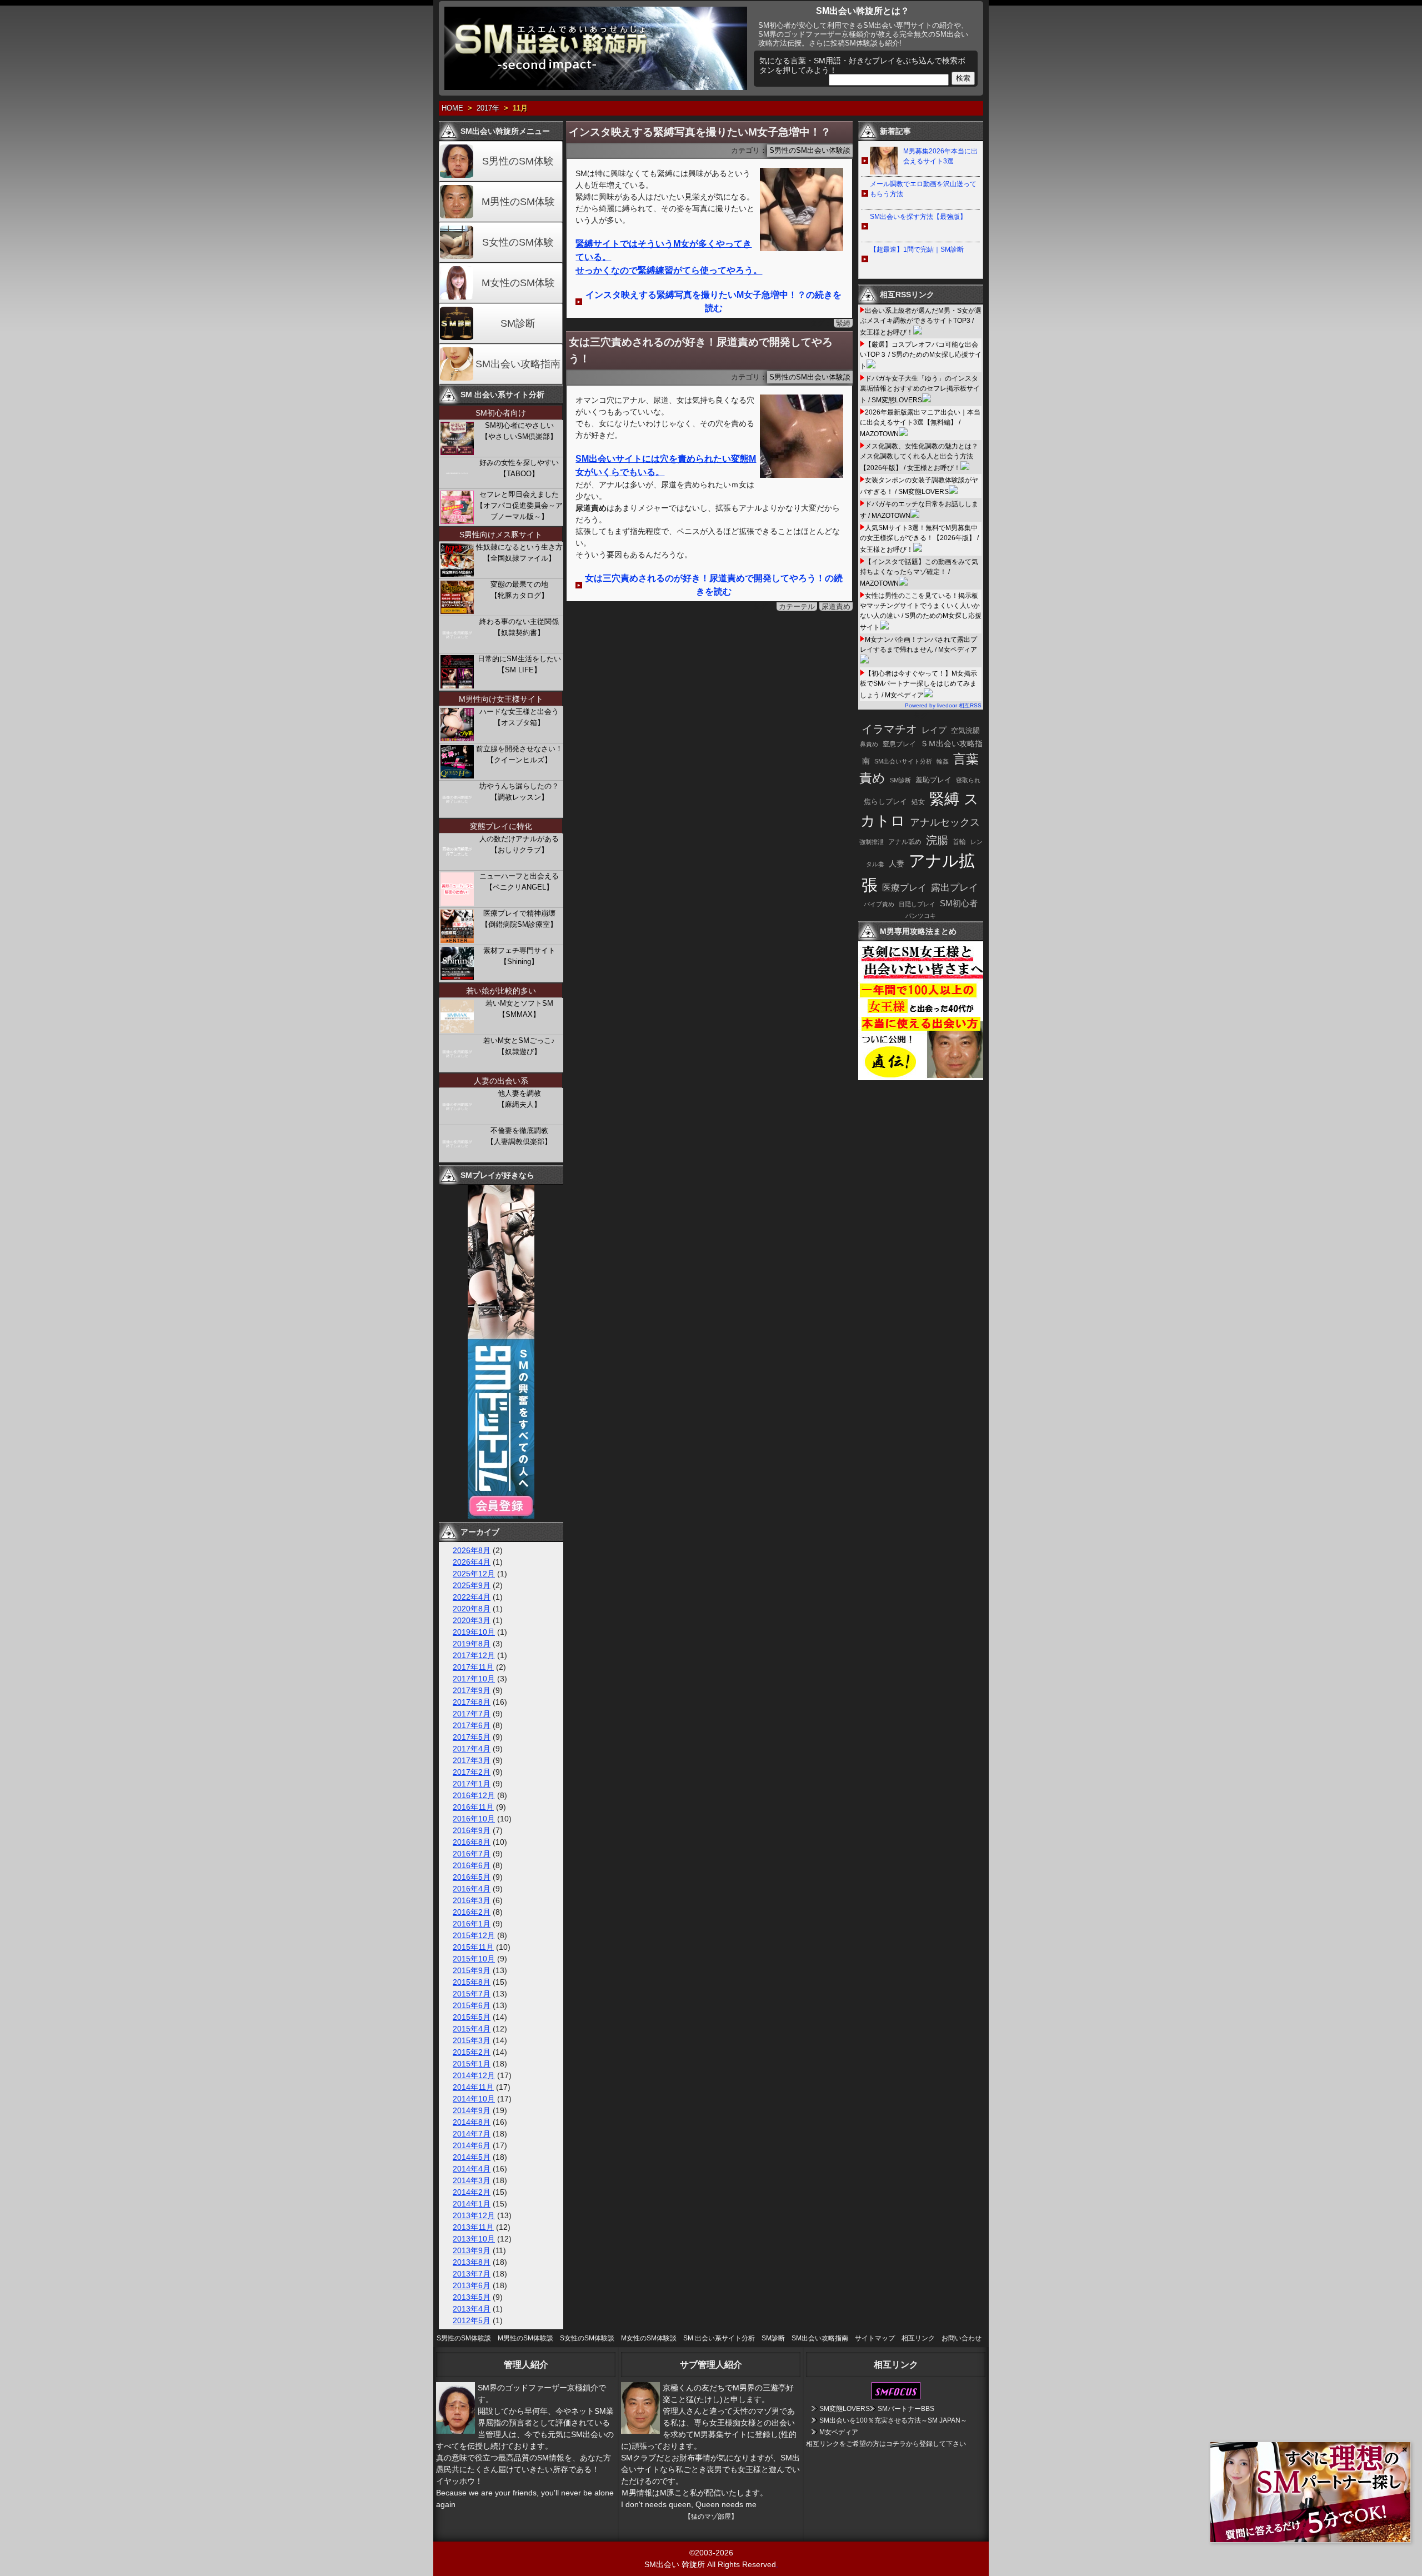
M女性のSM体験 (518, 283)
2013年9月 (472, 2250)
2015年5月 (472, 2017)
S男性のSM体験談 (464, 2338)
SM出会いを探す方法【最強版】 (918, 217)
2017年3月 (472, 1760)
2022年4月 (472, 1597)
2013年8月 (472, 2262)
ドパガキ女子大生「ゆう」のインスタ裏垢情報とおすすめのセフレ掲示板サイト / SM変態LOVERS (920, 389)
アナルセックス (945, 822)
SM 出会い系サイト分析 (719, 2338)
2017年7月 (472, 1714)
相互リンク (918, 2338)
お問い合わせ (962, 2338)
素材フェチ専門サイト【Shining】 (519, 956)
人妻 (897, 863)
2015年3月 (472, 2040)
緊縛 (843, 323)
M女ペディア (839, 2432)
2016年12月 (474, 1795)
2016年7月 (472, 1854)
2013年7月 (472, 2274)
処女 (918, 802)
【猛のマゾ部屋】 (711, 2517)
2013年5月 (472, 2297)
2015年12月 (474, 1935)
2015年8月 (472, 1982)
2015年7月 (472, 1994)
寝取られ (968, 780)
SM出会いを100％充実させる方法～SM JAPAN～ (893, 2420)
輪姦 (943, 761)
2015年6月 (472, 2005)
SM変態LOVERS (845, 2409)
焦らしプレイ (885, 802)
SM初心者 (959, 903)
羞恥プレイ (933, 780)
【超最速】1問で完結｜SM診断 (917, 249)
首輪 (959, 842)
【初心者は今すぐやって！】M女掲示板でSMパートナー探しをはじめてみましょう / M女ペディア (918, 684)
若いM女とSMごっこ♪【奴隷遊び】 (519, 1046)
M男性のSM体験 (518, 202)
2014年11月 (473, 2087)
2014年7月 (472, 2134)
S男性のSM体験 (518, 161)
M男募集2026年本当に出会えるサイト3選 (940, 156)
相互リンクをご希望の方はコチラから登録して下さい (886, 2444)
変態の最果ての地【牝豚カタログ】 (519, 590)
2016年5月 (472, 1877)
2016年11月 (473, 1807)
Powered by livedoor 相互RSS (943, 705)
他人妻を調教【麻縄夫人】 (519, 1099)
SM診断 (518, 323)
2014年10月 (474, 2099)
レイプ (934, 730)
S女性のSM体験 (518, 242)
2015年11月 (473, 1947)
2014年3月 (472, 2180)
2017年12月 (474, 1655)
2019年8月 (472, 1644)
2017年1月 (472, 1784)
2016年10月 (474, 1819)
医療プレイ (904, 888)
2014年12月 (474, 2075)
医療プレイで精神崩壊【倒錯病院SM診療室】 (519, 919)
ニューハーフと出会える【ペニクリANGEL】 (519, 882)
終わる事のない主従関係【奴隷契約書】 (519, 627)
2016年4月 (472, 1889)
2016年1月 (472, 1924)
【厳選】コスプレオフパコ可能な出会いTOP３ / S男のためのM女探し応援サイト (921, 355)
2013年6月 (472, 2285)
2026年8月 (472, 1550)
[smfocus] (896, 2397)
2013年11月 (473, 2227)
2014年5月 (472, 2157)
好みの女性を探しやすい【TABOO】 (519, 468)
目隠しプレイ (917, 904)
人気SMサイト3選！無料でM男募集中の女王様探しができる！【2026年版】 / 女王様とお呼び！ (919, 539)
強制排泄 (872, 842)
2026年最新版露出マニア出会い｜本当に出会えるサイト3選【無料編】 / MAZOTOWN (920, 423)
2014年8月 (472, 2122)
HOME (452, 108)
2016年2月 (472, 1912)
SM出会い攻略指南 (518, 364)
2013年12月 (474, 2215)
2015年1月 (472, 2064)
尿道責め (836, 606)
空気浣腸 (965, 730)
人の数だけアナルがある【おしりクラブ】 (519, 844)
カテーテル (797, 606)
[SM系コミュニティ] (501, 1516)
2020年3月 (472, 1620)
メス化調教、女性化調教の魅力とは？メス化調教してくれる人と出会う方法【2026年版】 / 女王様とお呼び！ (919, 457)
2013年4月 (472, 2309)
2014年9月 (472, 2110)
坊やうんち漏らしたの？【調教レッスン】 (519, 792)
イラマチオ (889, 729)
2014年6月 (472, 2145)
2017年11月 (473, 1667)
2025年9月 (472, 1585)
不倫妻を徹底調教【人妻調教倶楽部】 (519, 1136)
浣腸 (937, 840)
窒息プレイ (899, 744)
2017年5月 (472, 1737)
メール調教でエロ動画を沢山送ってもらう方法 (923, 189)
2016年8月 (472, 1842)
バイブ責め (879, 904)
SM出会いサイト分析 (903, 761)
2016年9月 (472, 1830)
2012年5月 (472, 2320)
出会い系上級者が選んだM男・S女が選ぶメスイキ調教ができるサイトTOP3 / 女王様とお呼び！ (921, 321)
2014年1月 (472, 2204)
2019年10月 (474, 1632)
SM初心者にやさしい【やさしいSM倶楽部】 (519, 431)
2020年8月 (472, 1609)
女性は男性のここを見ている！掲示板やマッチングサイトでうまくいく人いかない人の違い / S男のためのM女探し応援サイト (921, 611)
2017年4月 (472, 1749)
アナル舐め (905, 842)
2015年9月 (472, 1970)
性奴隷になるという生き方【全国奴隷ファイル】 (519, 553)
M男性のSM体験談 (525, 2338)
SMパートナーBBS (906, 2409)
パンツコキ (921, 916)
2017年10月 (474, 1679)
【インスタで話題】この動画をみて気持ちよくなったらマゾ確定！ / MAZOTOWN (919, 573)
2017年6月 (472, 1725)
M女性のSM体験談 (649, 2338)
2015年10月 (474, 1959)
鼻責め (869, 744)
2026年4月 (472, 1562)
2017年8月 (472, 1702)
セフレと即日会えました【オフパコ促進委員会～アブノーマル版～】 (519, 505)
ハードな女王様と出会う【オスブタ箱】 (519, 717)
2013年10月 (474, 2239)
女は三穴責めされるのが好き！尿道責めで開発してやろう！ (701, 350)
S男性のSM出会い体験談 (810, 151)
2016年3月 (472, 1900)
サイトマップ (875, 2338)
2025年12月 (474, 1574)
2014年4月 (472, 2169)
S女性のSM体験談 (587, 2338)
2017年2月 (472, 1772)
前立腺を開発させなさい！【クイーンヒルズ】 (519, 754)
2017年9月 (472, 1690)
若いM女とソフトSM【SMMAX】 (519, 1009)
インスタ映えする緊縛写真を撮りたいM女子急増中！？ (700, 132)
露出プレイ (955, 888)
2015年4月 (472, 2029)
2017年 (488, 108)
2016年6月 (472, 1865)
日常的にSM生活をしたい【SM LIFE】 (519, 664)
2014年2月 (472, 2192)
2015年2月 (472, 2052)
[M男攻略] (922, 1077)
